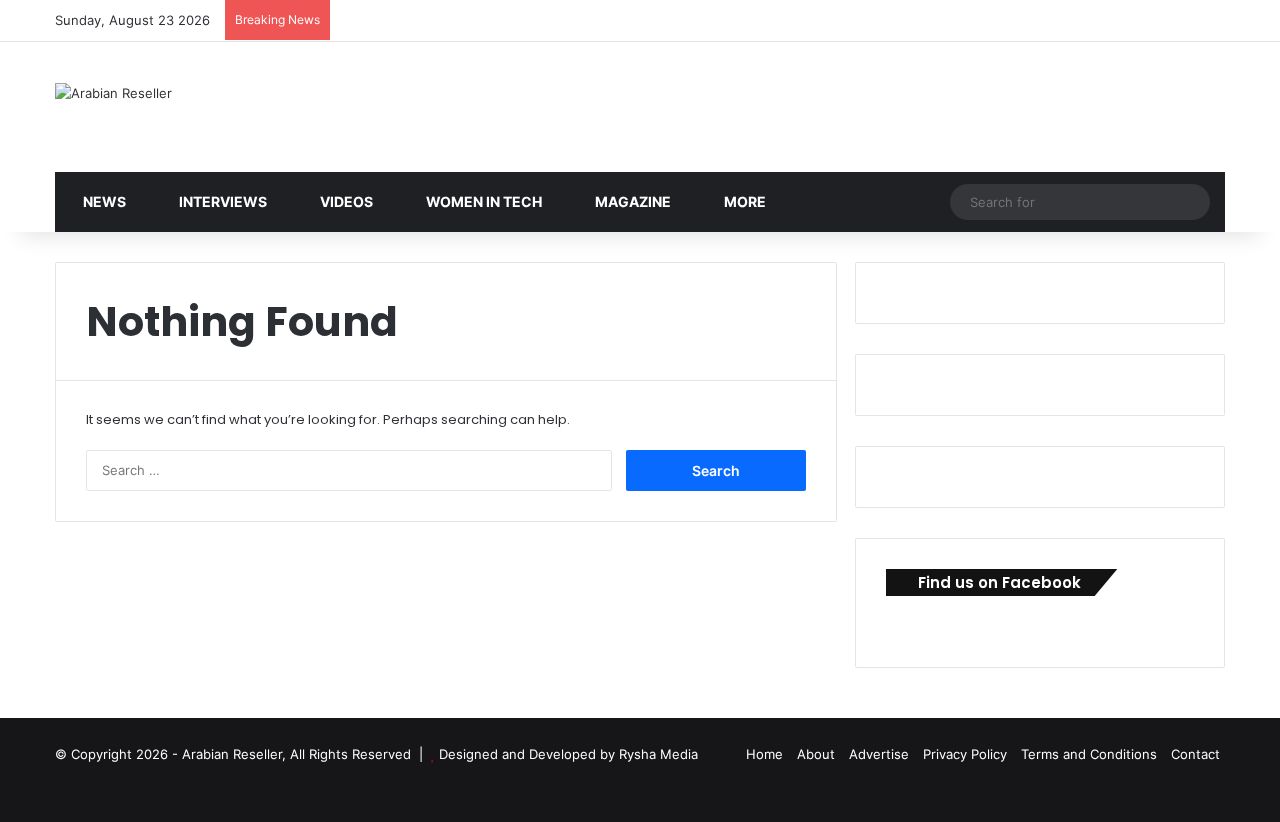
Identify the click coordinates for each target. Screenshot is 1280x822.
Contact (1195, 754)
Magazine (631, 201)
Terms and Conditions (1089, 754)
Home (764, 754)
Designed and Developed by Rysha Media (568, 754)
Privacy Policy (965, 754)
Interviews (221, 201)
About (816, 754)
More (743, 201)
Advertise (879, 754)
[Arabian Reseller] (113, 93)
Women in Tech (482, 201)
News (103, 201)
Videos (345, 201)
